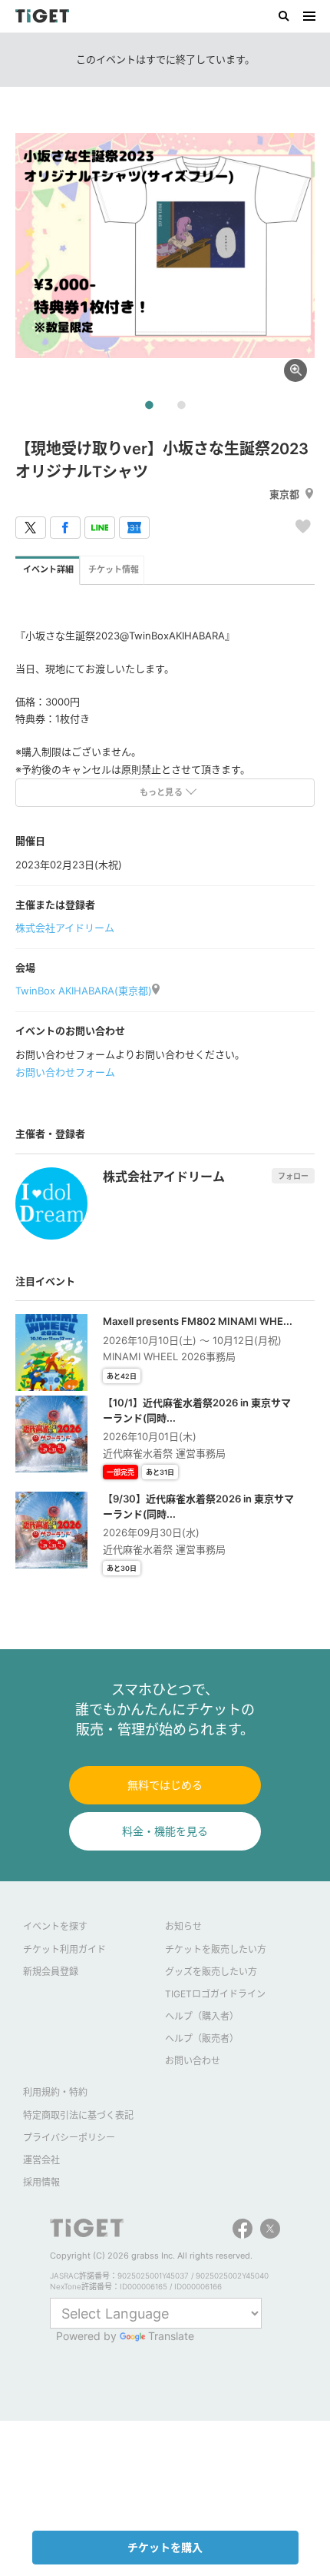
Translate (171, 2336)
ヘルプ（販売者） (202, 2038)
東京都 (284, 494)
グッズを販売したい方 (211, 1972)
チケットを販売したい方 (216, 1949)
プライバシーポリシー (69, 2138)
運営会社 (41, 2160)
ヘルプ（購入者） (202, 2016)
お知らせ (183, 1926)
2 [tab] (181, 406)
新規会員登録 (51, 1972)
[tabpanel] (165, 246)
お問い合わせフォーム (65, 1072)
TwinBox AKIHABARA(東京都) (84, 991)
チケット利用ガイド (64, 1949)
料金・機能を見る (165, 1831)
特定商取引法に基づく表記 (78, 2115)
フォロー (293, 1176)
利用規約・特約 (55, 2092)
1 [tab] (149, 406)
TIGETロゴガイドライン (215, 1994)
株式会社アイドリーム (65, 928)
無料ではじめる (165, 1785)
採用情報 (41, 2182)
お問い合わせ (193, 2061)
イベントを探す (55, 1926)
